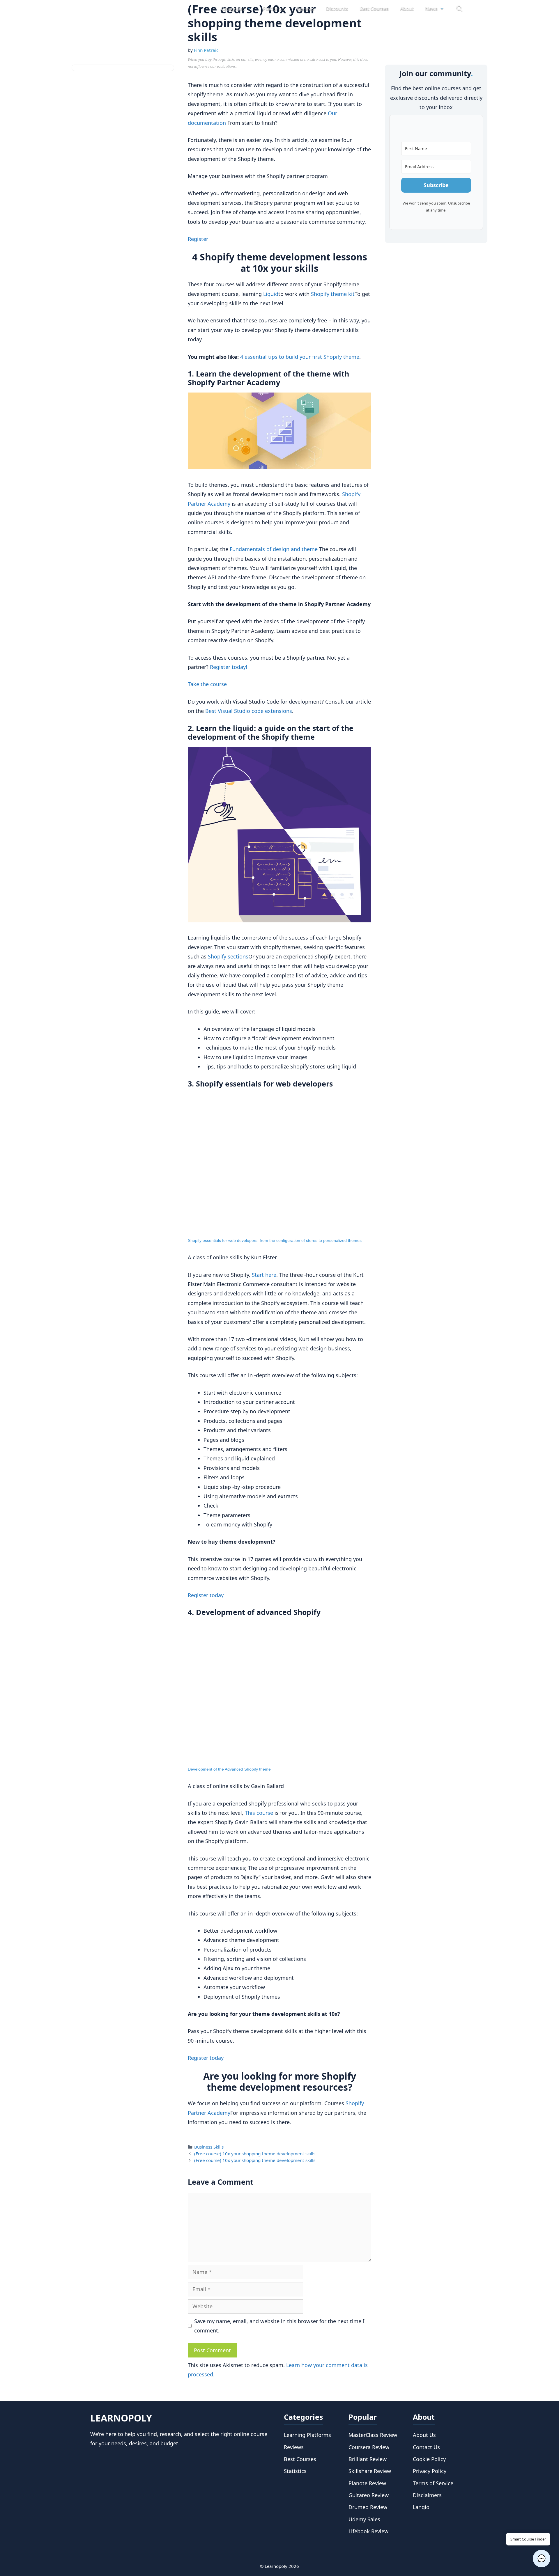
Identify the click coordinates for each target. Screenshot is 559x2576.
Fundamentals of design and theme (274, 549)
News (431, 9)
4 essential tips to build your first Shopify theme (300, 357)
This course (259, 1813)
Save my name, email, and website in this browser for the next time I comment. (279, 2326)
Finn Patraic (206, 50)
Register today (206, 1595)
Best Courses (374, 9)
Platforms (274, 9)
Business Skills (209, 2147)
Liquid (271, 294)
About (407, 9)
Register (198, 239)
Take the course (207, 684)
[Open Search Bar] (459, 9)
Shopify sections (228, 956)
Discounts (337, 9)
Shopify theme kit (333, 294)
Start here (264, 1275)
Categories (233, 9)
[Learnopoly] (123, 9)
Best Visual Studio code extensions (249, 711)
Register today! (229, 667)
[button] (542, 2559)
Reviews (306, 9)
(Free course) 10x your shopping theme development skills (255, 2154)
